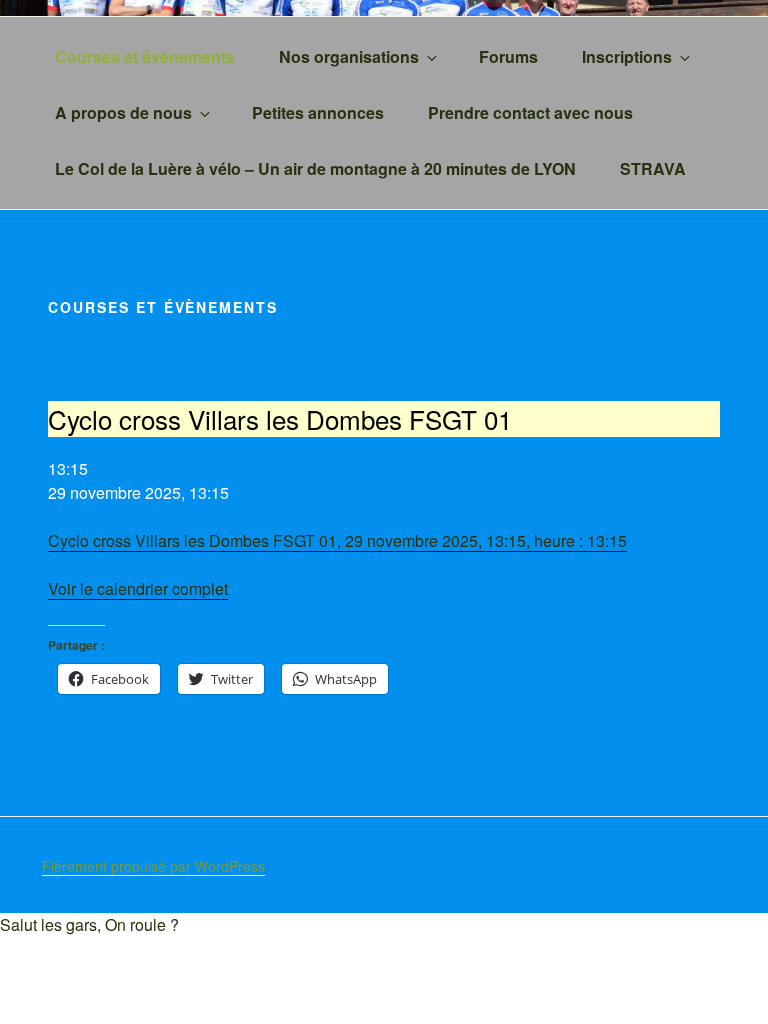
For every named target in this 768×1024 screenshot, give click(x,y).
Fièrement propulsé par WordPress (153, 866)
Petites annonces (318, 112)
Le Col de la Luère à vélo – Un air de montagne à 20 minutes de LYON (315, 168)
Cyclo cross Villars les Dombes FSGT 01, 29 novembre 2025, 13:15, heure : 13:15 (337, 540)
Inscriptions (627, 56)
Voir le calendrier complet (138, 588)
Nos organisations (349, 56)
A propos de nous (123, 112)
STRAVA (653, 168)
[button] (89, 924)
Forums (508, 56)
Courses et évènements (145, 56)
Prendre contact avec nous (530, 112)
